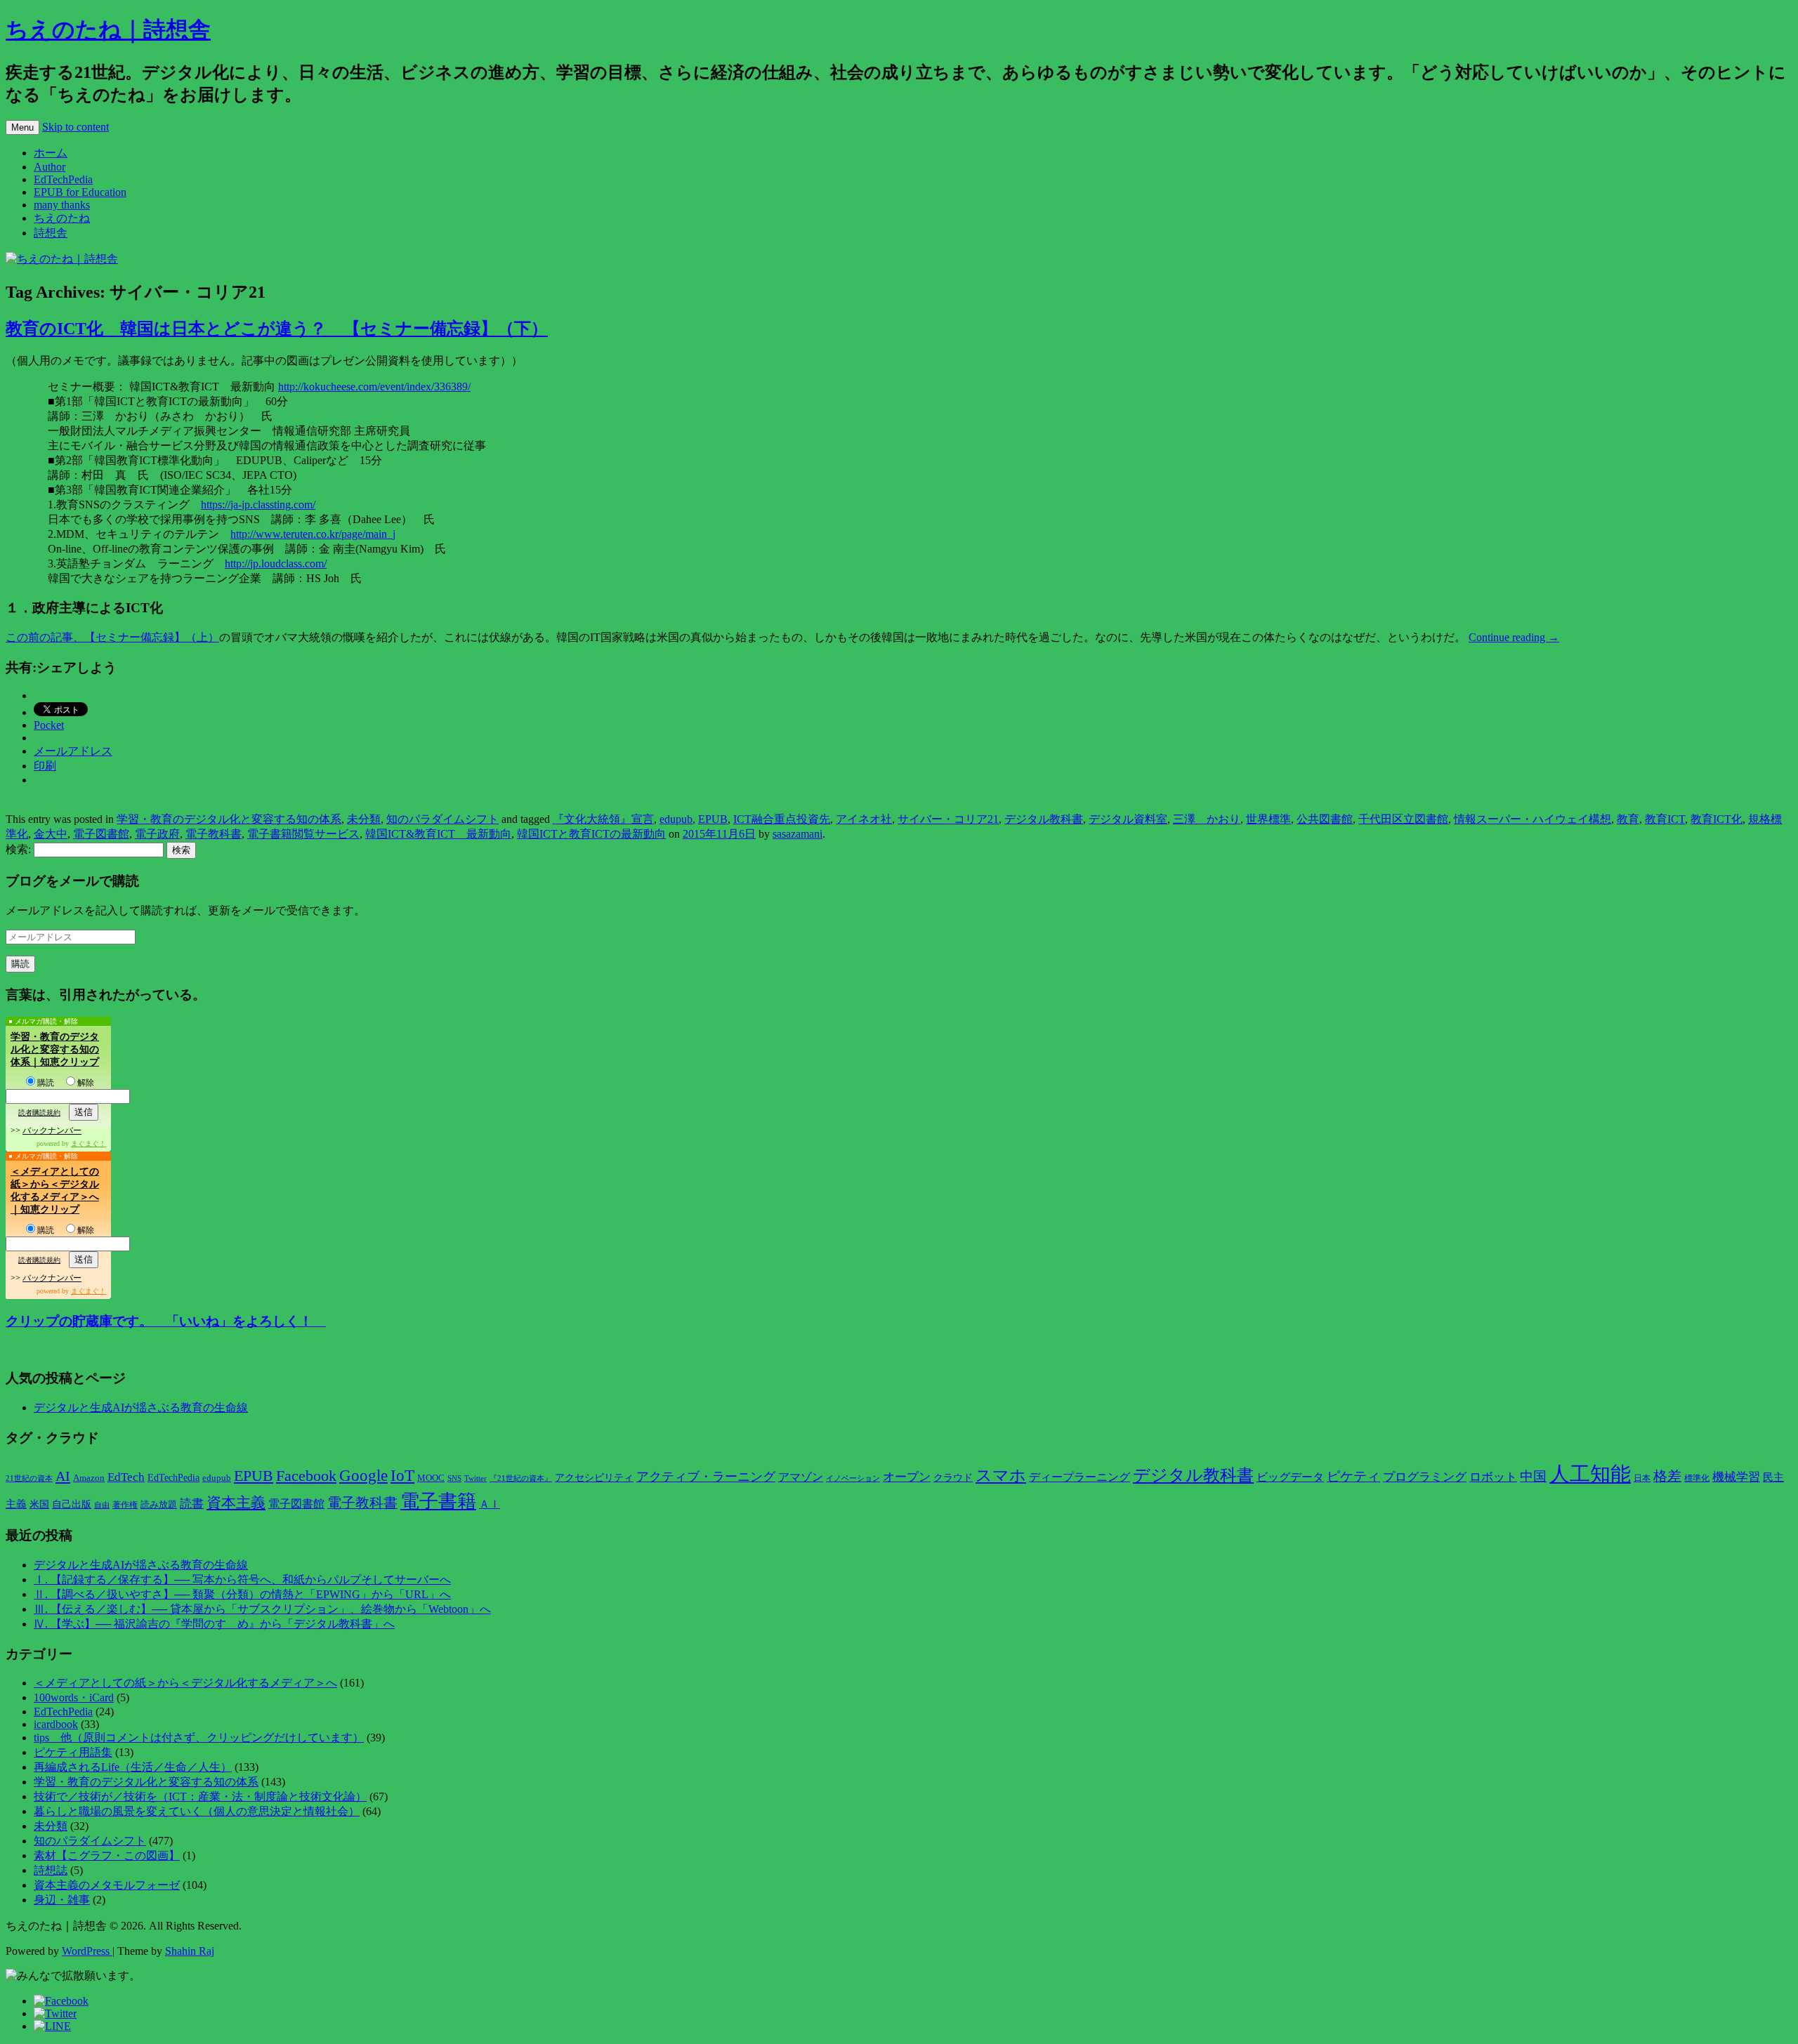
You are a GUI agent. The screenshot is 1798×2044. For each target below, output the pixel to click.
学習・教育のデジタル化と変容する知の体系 (229, 819)
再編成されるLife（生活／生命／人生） (133, 1767)
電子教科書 (214, 834)
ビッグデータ (1290, 1477)
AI (63, 1476)
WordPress (87, 1951)
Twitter (475, 1478)
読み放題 (159, 1504)
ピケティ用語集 (73, 1752)
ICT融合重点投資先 (782, 819)
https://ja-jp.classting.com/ (258, 505)
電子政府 (157, 834)
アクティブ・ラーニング (706, 1477)
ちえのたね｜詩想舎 (108, 29)
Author (50, 167)
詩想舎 (51, 233)
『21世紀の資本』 (521, 1478)
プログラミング (1425, 1477)
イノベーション (853, 1478)
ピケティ (1353, 1476)
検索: (18, 849)
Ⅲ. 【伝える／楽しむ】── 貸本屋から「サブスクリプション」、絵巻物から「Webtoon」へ (262, 1609)
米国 (39, 1504)
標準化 (1697, 1478)
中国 (1533, 1476)
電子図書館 (101, 834)
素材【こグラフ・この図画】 (107, 1855)
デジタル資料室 (1128, 819)
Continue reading (1514, 637)
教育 (1628, 819)
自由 (102, 1505)
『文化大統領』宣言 (603, 819)
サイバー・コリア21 (948, 819)
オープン (907, 1477)
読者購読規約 (39, 1113)
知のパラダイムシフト (442, 819)
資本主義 (236, 1503)
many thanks (62, 205)
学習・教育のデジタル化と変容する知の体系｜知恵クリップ (55, 1049)
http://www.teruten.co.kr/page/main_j (313, 534)
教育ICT (1665, 819)
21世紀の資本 (29, 1478)
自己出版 (72, 1504)
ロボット (1493, 1477)
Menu (22, 127)
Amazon (89, 1478)
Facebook (306, 1476)
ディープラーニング (1080, 1477)
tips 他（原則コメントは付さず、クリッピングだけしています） (199, 1738)
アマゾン (801, 1477)
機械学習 (1736, 1477)
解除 (86, 1083)
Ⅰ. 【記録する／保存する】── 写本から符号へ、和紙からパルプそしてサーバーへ (242, 1580)
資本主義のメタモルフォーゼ (107, 1885)
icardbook (56, 1724)
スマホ (1001, 1476)
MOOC (431, 1478)
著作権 (125, 1505)
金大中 (51, 834)
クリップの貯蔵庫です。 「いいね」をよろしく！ (166, 1321)
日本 (1642, 1478)
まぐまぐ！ (88, 1143)
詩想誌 (51, 1870)
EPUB (713, 819)
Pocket (49, 725)
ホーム (51, 153)
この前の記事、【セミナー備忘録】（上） (112, 637)
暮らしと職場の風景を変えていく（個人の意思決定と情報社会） (197, 1811)
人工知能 (1590, 1474)
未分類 (364, 819)
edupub (676, 819)
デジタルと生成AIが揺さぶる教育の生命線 (141, 1407)
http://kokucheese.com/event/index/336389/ (374, 387)
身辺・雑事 (62, 1900)
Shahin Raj (190, 1951)
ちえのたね (62, 218)
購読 (46, 1083)
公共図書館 (1325, 819)
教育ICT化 (1717, 819)
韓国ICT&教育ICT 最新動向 (438, 834)
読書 (192, 1504)
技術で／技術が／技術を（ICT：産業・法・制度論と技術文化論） (200, 1796)
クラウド (953, 1478)
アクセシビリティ (594, 1477)
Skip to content (76, 127)
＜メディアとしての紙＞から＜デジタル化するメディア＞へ (185, 1683)
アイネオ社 (864, 819)
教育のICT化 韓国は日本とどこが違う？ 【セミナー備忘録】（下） (277, 329)
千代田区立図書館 (1403, 819)
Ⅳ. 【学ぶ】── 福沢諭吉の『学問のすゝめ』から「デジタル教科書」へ (214, 1624)
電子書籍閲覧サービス (303, 834)
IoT (402, 1476)
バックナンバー (52, 1130)
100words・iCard (74, 1697)
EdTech (126, 1477)
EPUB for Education (80, 192)
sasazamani (798, 834)
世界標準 (1268, 819)
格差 (1667, 1476)
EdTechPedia (63, 179)
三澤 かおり (1207, 819)
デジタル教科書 (1044, 819)
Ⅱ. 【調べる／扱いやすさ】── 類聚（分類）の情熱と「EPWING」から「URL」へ (242, 1594)
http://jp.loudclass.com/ (276, 563)
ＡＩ (490, 1504)
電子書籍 (438, 1501)
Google (363, 1475)
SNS (454, 1478)
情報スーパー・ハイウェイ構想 (1533, 819)
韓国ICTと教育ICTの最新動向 (591, 834)
